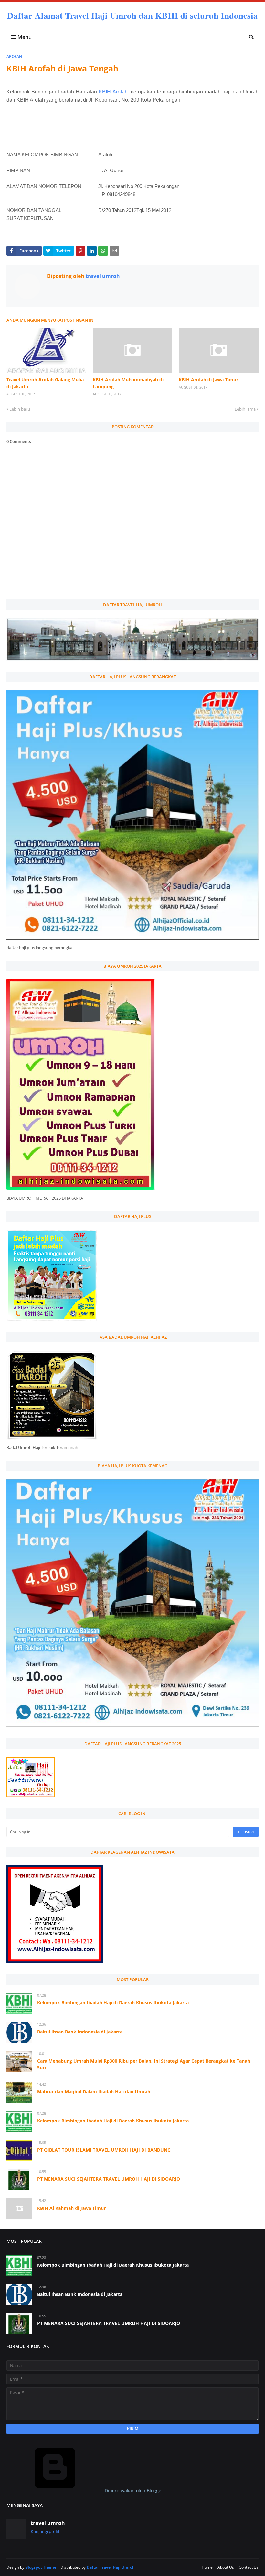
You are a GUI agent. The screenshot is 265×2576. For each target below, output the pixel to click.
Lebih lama (245, 409)
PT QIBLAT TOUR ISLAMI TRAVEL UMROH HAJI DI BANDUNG (104, 2150)
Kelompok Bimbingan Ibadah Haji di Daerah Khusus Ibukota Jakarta (113, 2003)
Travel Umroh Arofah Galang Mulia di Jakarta (45, 383)
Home (207, 2567)
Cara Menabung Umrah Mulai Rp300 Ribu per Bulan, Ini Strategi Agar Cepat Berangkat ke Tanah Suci (144, 2064)
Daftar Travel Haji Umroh (111, 2567)
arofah (14, 56)
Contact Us (249, 2567)
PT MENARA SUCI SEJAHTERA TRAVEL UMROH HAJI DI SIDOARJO (109, 2179)
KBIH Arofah (113, 92)
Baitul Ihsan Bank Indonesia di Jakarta (80, 2032)
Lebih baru (20, 409)
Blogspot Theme (41, 2567)
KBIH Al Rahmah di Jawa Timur (71, 2208)
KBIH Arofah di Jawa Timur (208, 380)
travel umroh (102, 276)
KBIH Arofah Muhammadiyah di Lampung (128, 383)
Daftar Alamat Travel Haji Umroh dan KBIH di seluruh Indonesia (132, 15)
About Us (226, 2567)
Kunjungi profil (45, 2531)
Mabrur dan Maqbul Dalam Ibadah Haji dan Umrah (94, 2092)
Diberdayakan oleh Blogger (133, 2490)
